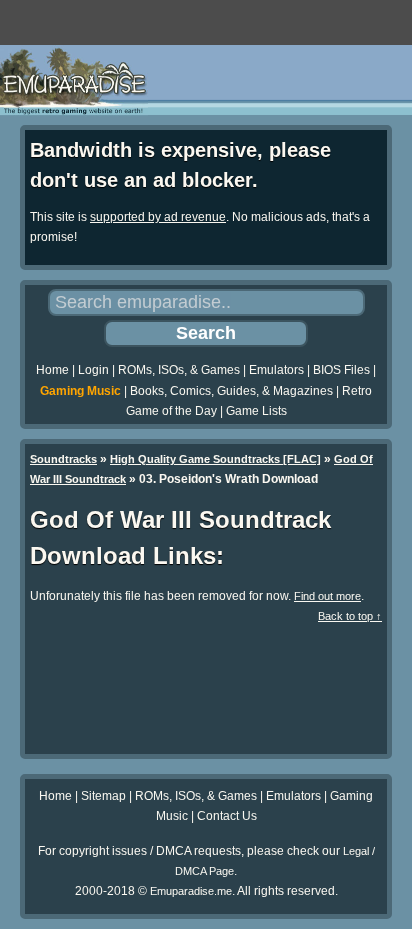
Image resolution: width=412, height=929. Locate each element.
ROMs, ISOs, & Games (179, 370)
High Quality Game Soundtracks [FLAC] (215, 459)
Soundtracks (63, 459)
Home (52, 370)
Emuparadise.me (191, 891)
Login (93, 370)
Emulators (276, 370)
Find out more (327, 596)
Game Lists (256, 411)
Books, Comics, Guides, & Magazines (231, 391)
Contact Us (227, 816)
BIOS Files (341, 370)
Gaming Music (80, 391)
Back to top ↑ (350, 616)
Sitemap (103, 796)
